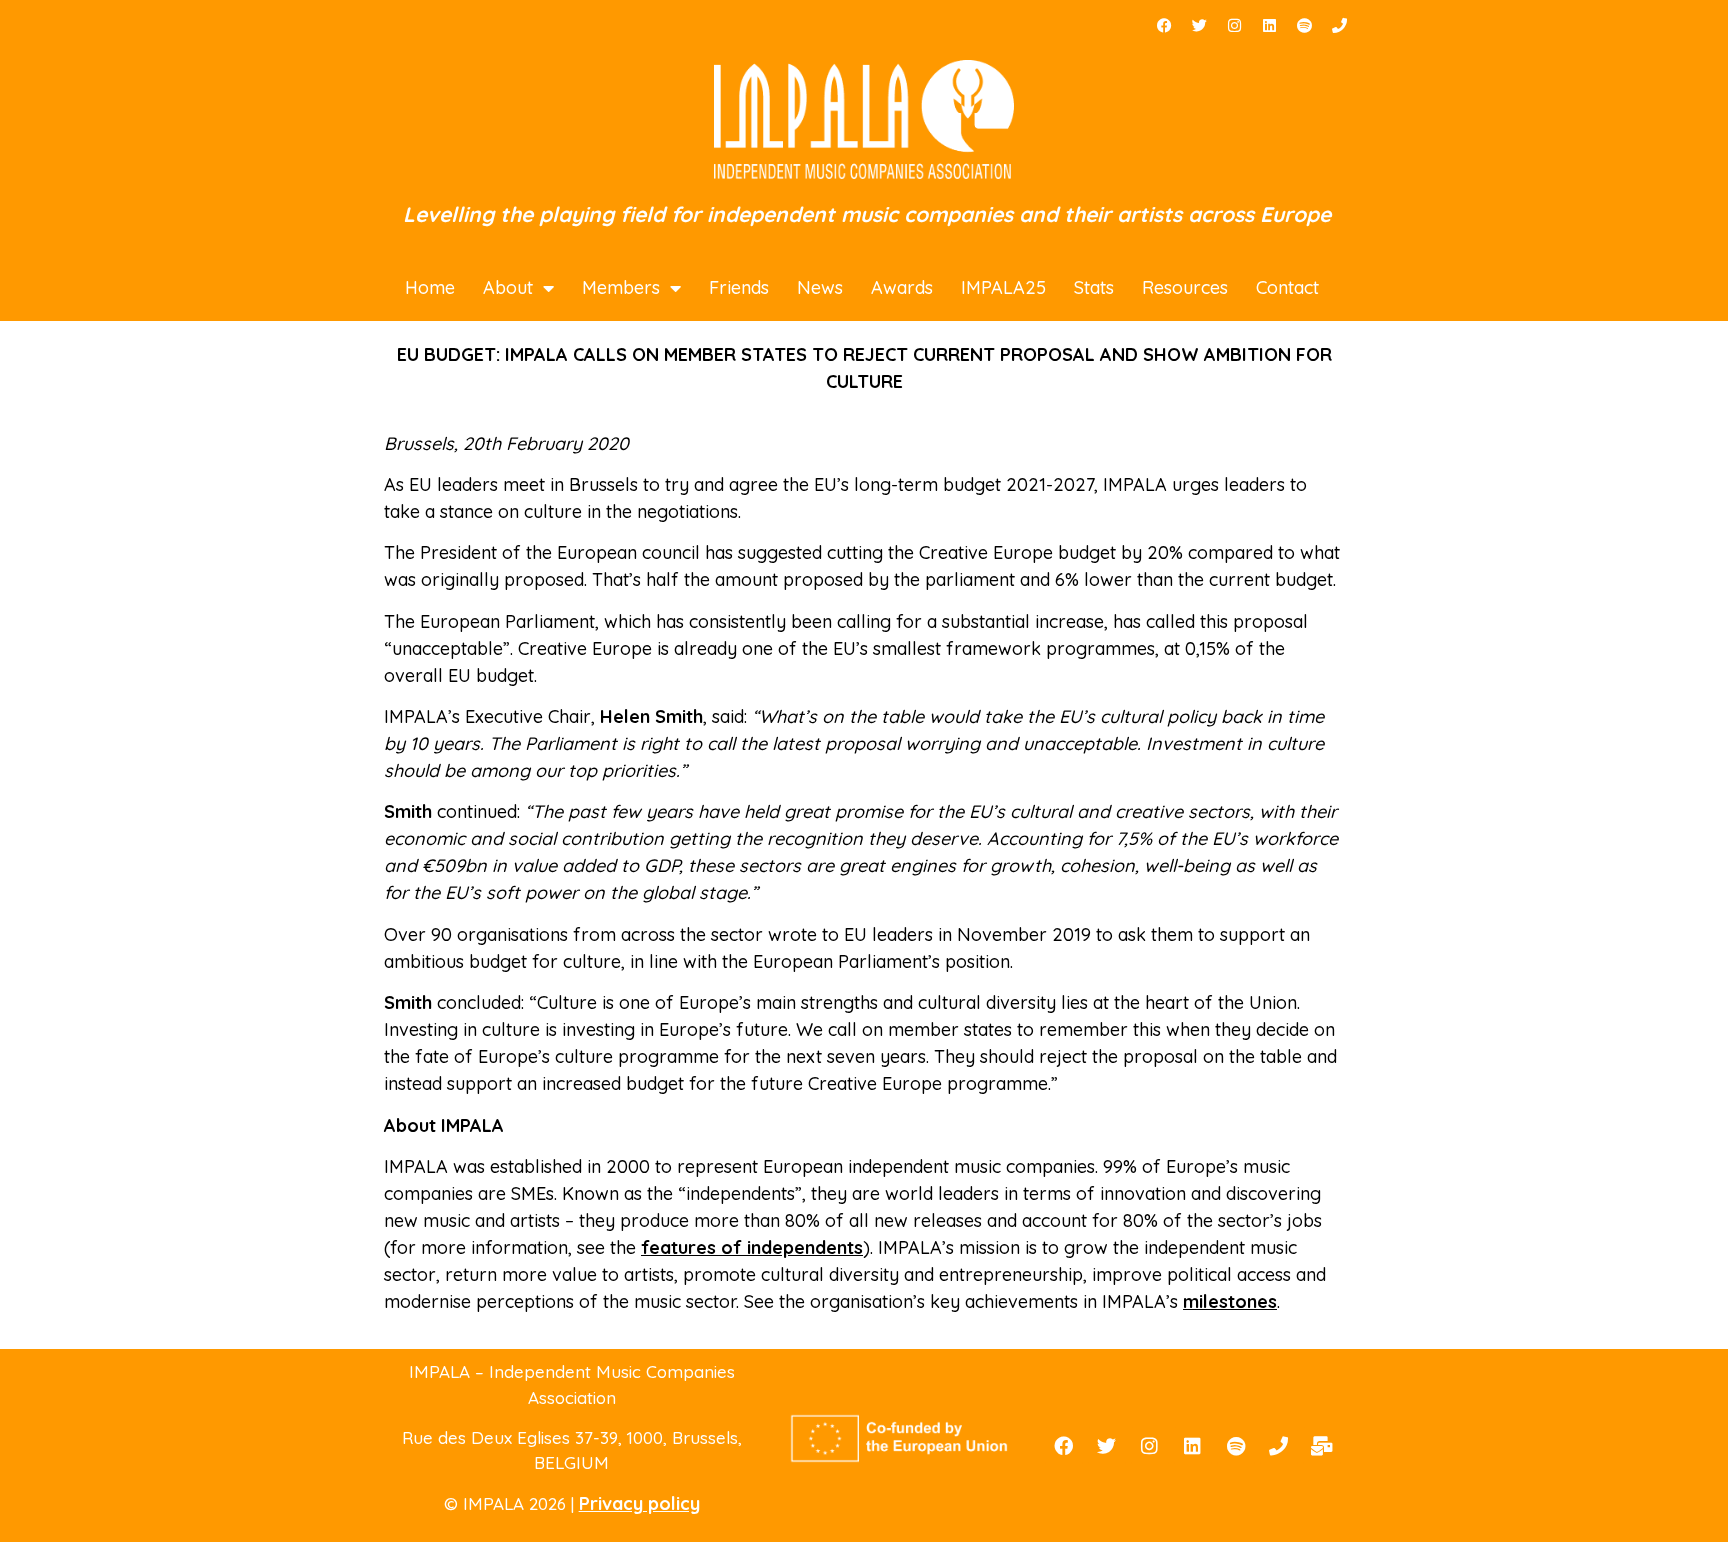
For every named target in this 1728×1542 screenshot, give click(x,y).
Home (430, 287)
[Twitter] (1199, 25)
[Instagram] (1234, 25)
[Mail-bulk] (1322, 1446)
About (508, 287)
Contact (1287, 287)
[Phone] (1339, 25)
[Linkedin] (1269, 25)
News (820, 287)
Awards (902, 287)
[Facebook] (1164, 25)
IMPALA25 (1003, 287)
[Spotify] (1304, 25)
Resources (1185, 287)
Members (621, 287)
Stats (1094, 287)
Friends (739, 287)
